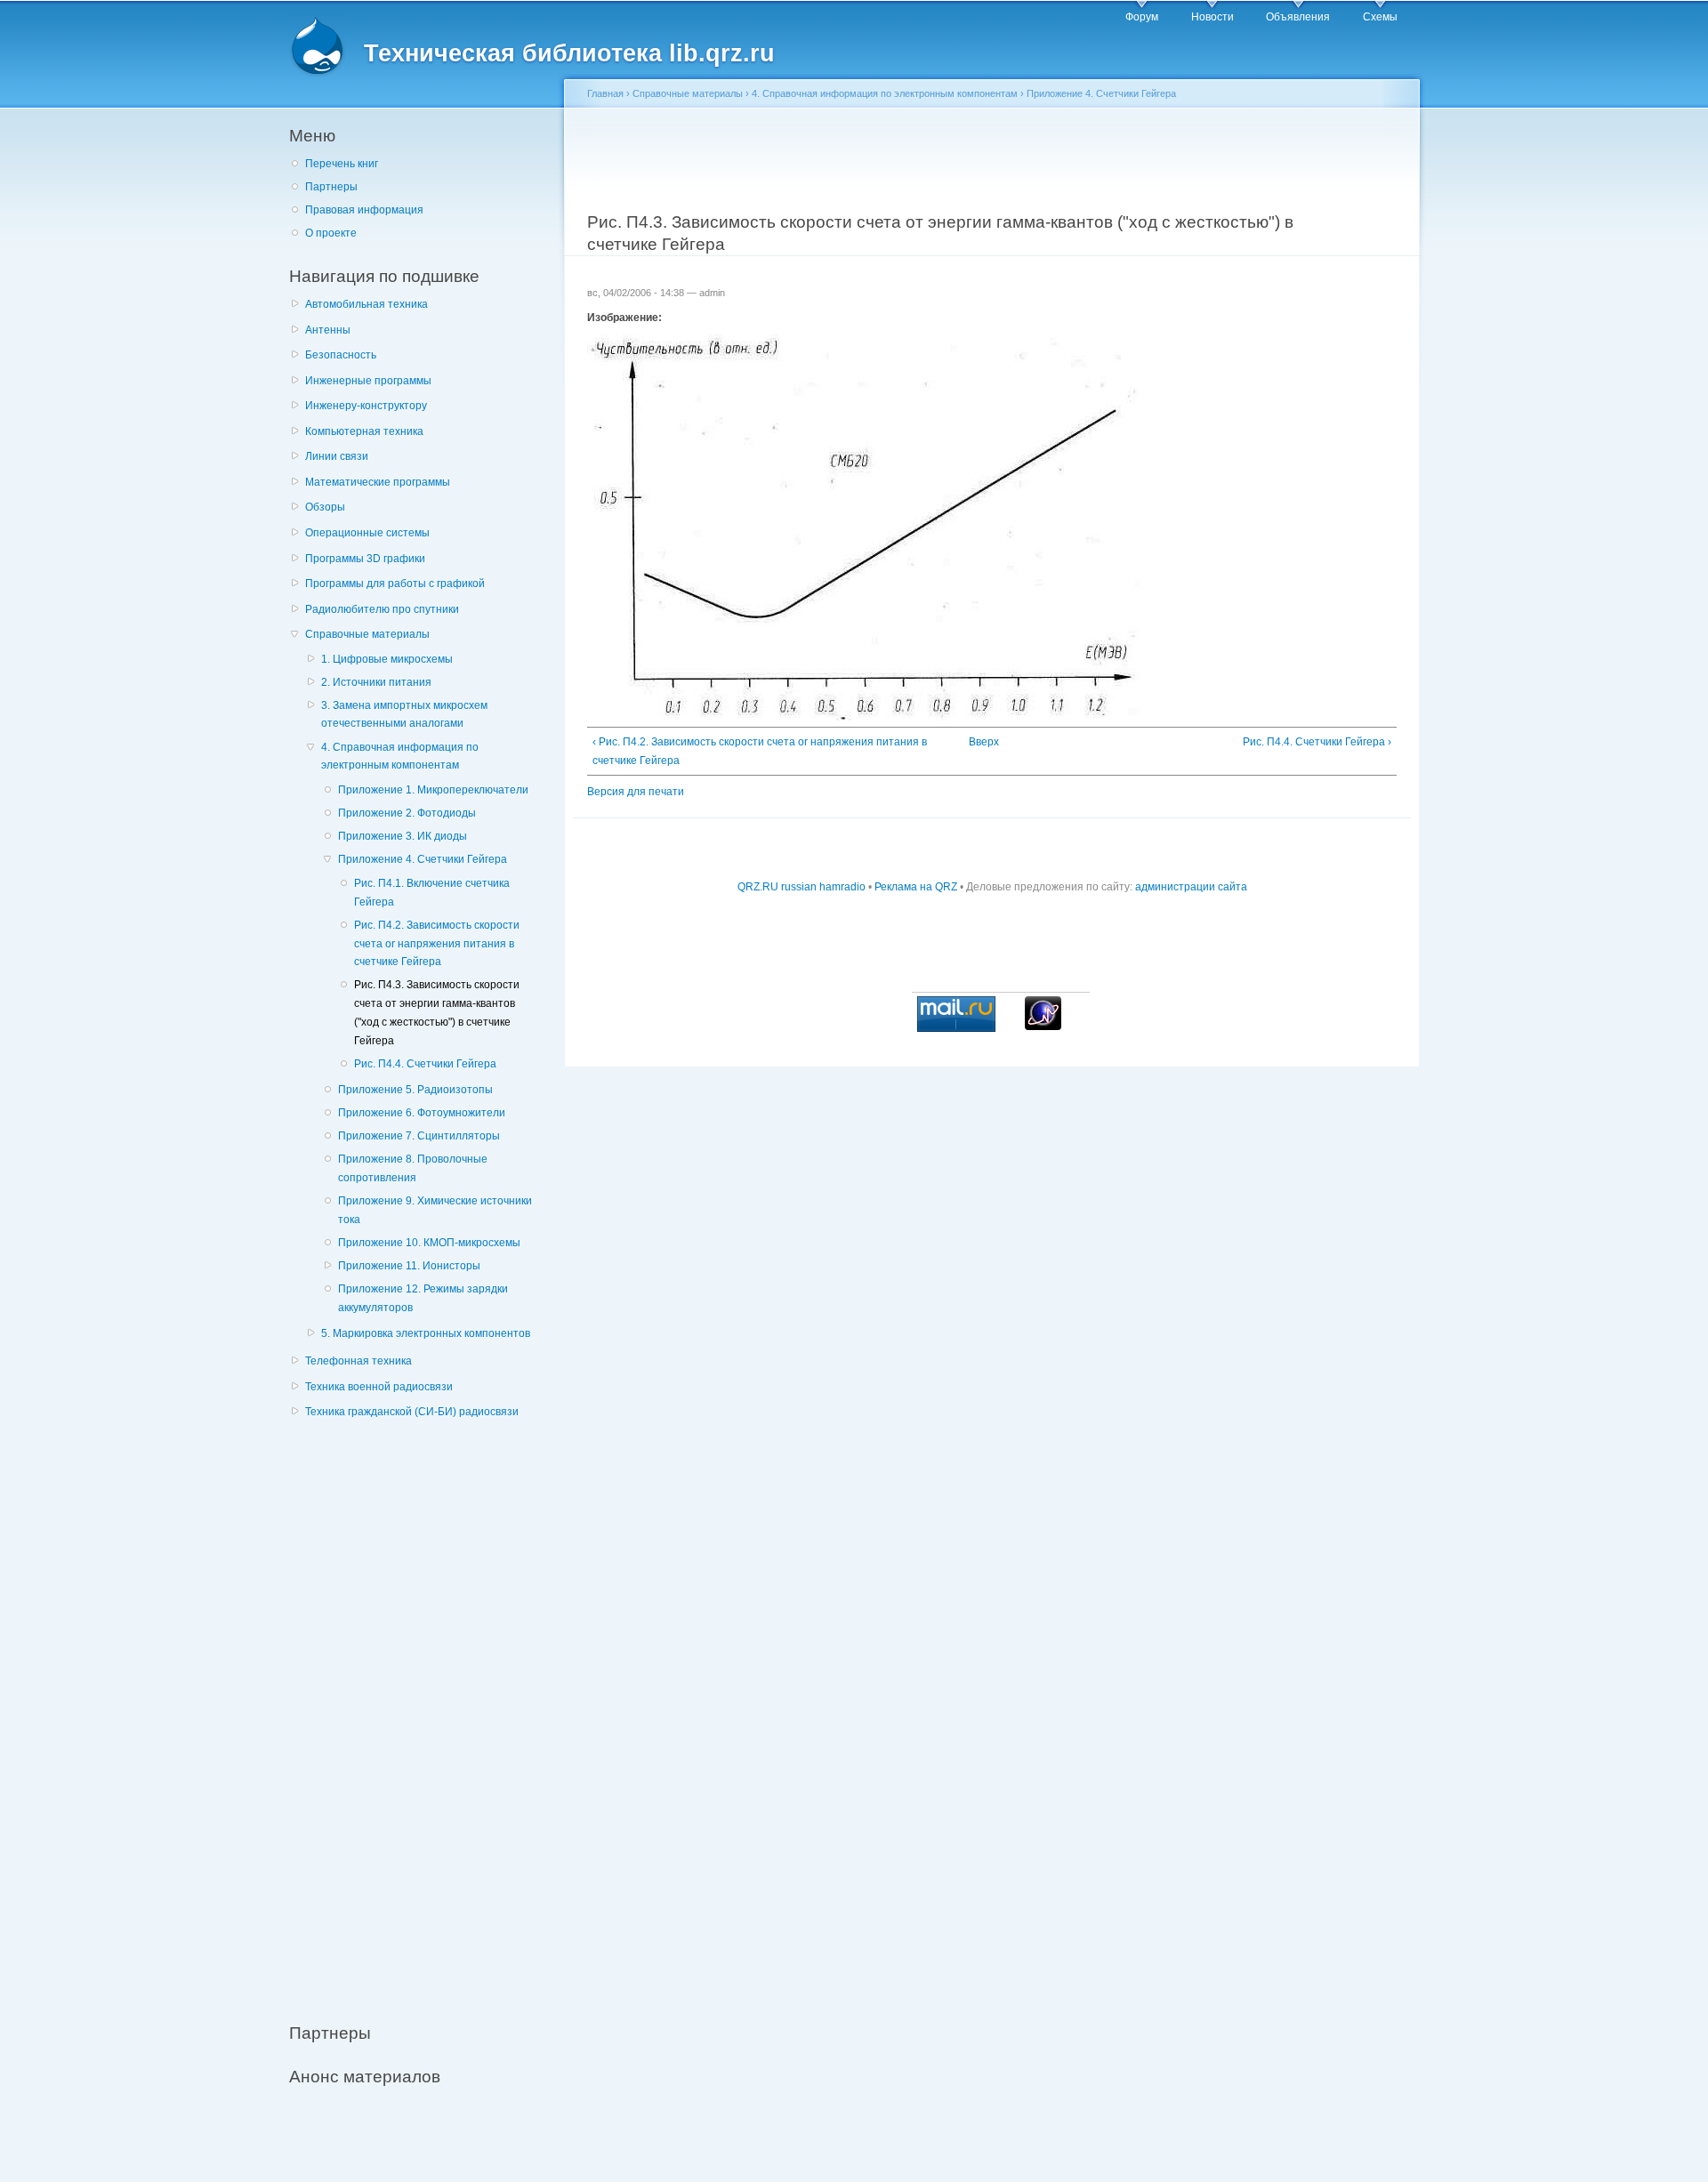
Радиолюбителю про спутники (382, 609)
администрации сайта (1191, 887)
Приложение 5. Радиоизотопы (415, 1090)
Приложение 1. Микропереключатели (433, 790)
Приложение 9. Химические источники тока (435, 1210)
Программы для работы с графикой (395, 584)
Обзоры (325, 507)
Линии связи (337, 456)
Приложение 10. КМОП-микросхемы (429, 1243)
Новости (1213, 17)
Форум (1142, 17)
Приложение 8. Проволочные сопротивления (413, 1168)
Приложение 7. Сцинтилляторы (419, 1136)
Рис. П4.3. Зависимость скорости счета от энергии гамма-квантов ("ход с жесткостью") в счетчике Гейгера (437, 1012)
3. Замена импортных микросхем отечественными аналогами (404, 715)
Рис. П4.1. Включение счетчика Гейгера (432, 893)
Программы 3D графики (365, 559)
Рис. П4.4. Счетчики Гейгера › (1317, 742)
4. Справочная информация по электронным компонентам (400, 757)
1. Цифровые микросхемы (387, 659)
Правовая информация (364, 210)
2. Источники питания (376, 682)
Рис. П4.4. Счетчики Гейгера (425, 1064)
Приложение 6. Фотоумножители (422, 1113)
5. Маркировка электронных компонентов (426, 1333)
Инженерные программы (368, 381)
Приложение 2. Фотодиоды (407, 813)
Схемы (1380, 17)
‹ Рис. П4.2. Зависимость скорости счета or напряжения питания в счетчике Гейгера (760, 751)
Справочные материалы (367, 634)
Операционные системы (367, 533)
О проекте (331, 233)
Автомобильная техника (367, 304)
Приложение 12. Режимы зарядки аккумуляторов (423, 1298)
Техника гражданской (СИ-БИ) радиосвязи (412, 1412)
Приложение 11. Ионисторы (409, 1266)
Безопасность (341, 355)
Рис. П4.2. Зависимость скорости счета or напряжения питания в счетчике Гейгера (437, 943)
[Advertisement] (423, 1711)
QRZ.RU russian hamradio (802, 887)
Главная (605, 93)
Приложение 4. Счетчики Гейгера (423, 859)
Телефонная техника (359, 1361)
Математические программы (378, 482)
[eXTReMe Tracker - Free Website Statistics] (1043, 1027)
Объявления (1298, 17)
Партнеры (331, 187)
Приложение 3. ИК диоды (403, 836)
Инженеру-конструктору (366, 406)
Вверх (984, 742)
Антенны (328, 330)
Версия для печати (636, 792)
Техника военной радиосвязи (379, 1387)
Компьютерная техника (364, 431)
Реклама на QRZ (916, 887)
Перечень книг (342, 164)
